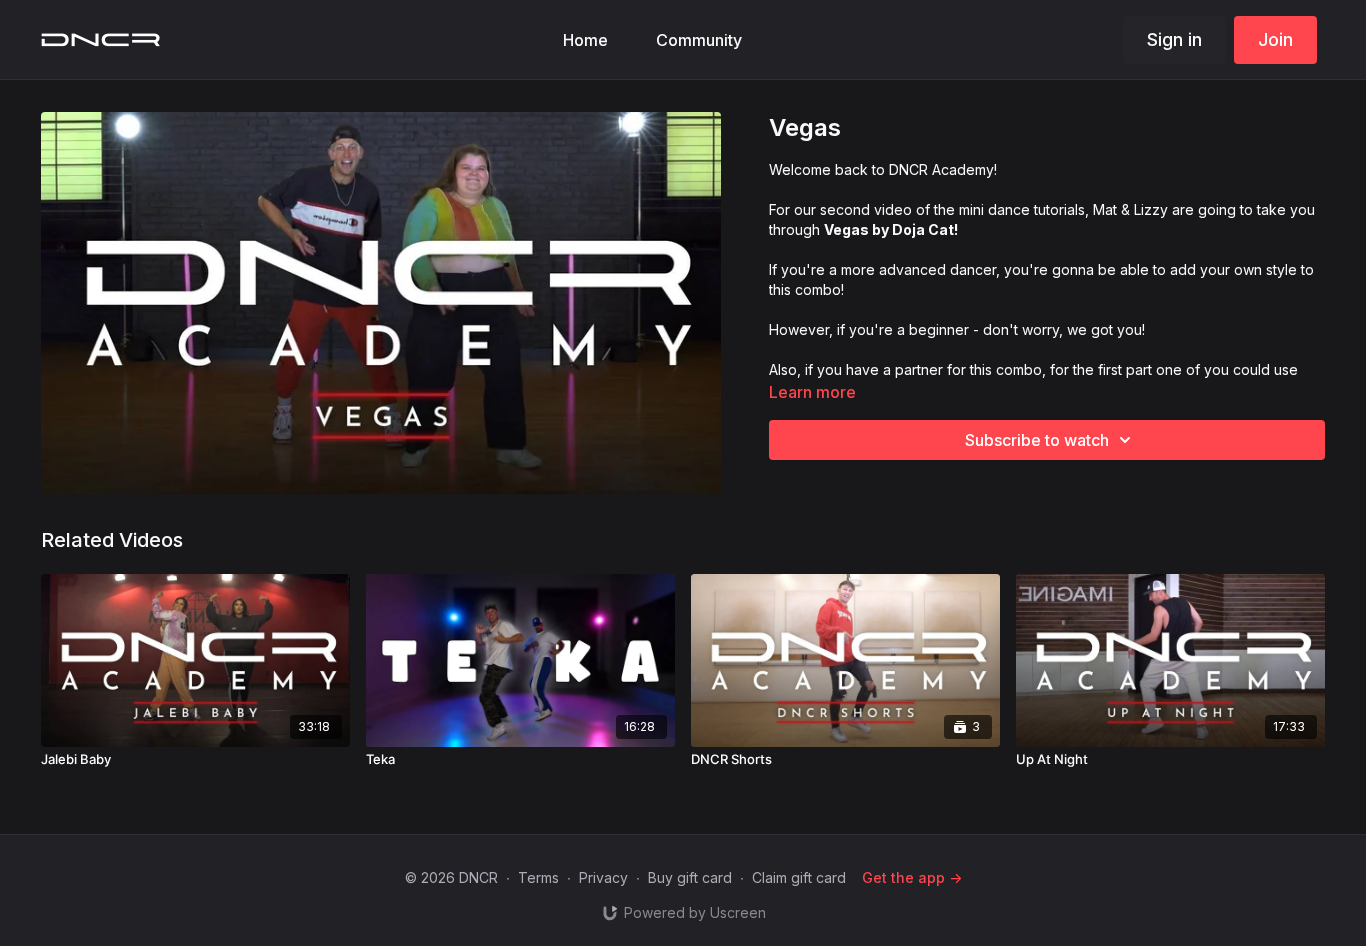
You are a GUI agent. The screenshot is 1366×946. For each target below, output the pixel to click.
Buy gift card (690, 877)
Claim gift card (799, 877)
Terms (538, 877)
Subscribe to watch (1037, 440)
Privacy (603, 877)
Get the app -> (912, 877)
